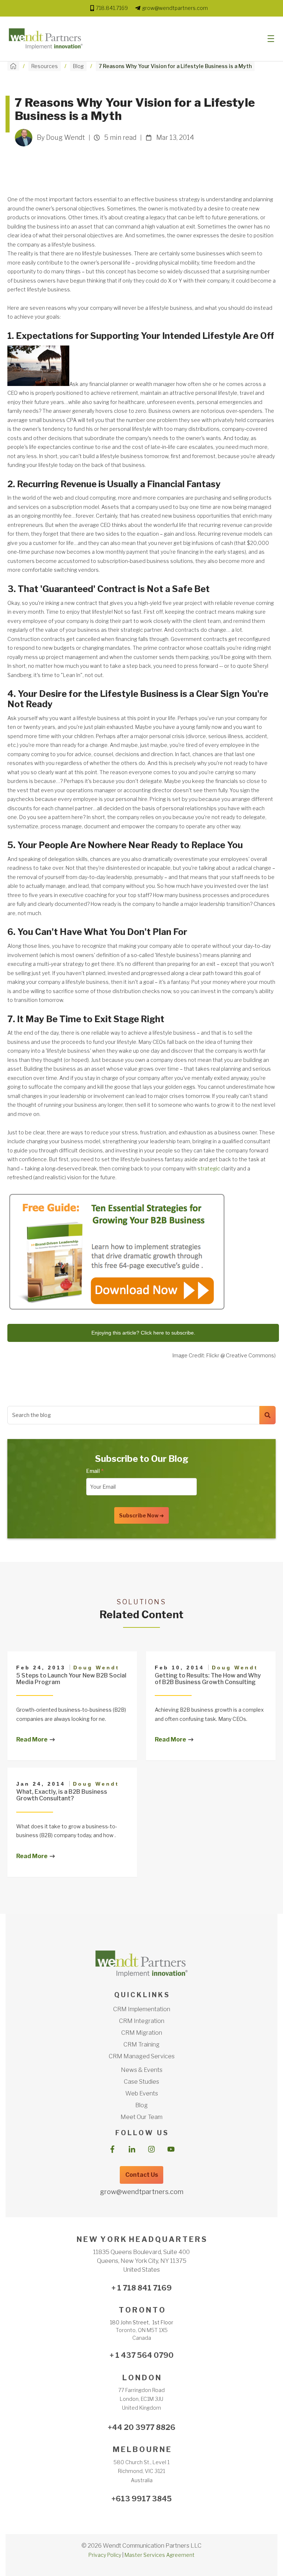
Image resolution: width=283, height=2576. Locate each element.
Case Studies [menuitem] (141, 2082)
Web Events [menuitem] (142, 2093)
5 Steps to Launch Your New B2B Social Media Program (71, 1679)
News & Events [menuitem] (142, 2070)
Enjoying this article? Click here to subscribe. (143, 1333)
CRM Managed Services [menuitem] (142, 2056)
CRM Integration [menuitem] (142, 2021)
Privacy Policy (105, 2555)
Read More (32, 1739)
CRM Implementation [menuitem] (142, 2009)
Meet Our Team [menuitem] (141, 2117)
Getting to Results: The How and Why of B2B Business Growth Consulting (208, 1679)
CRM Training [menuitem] (141, 2044)
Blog (78, 66)
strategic (209, 1168)
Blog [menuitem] (141, 2105)
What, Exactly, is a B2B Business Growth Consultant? (62, 1795)
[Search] (268, 1415)
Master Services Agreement (160, 2555)
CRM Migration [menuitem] (142, 2033)
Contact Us (142, 2175)
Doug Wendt (96, 1668)
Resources (45, 66)
